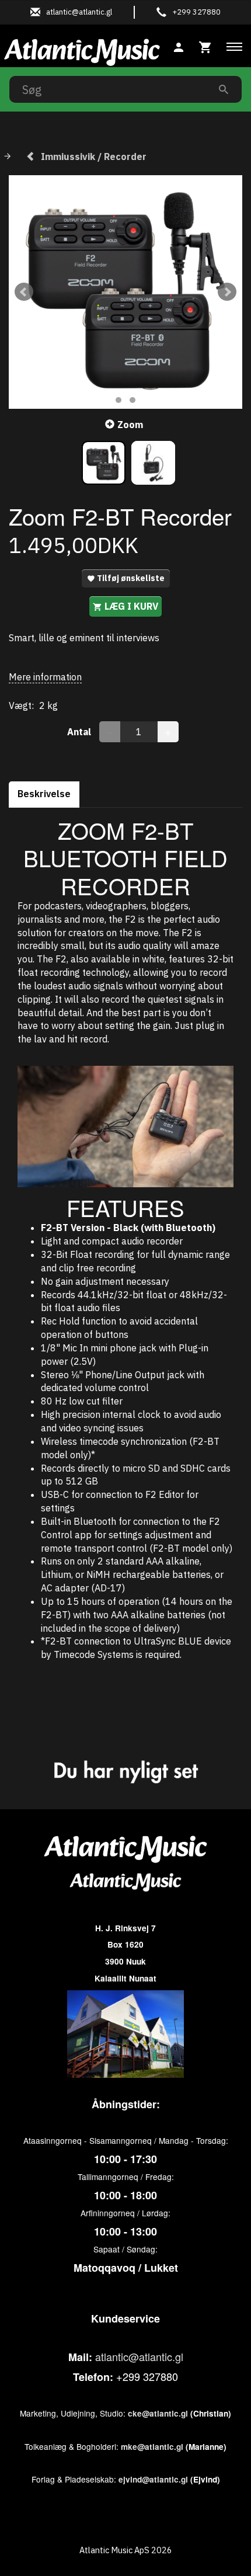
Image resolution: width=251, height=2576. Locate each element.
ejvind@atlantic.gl (153, 2479)
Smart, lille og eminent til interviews (84, 638)
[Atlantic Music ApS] (82, 50)
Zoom (130, 425)
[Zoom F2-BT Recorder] (125, 292)
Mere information (45, 677)
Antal (80, 732)
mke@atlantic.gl (152, 2447)
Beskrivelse (44, 794)
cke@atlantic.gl (158, 2413)
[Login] (179, 46)
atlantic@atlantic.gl (139, 2356)
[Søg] (224, 89)
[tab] (205, 46)
